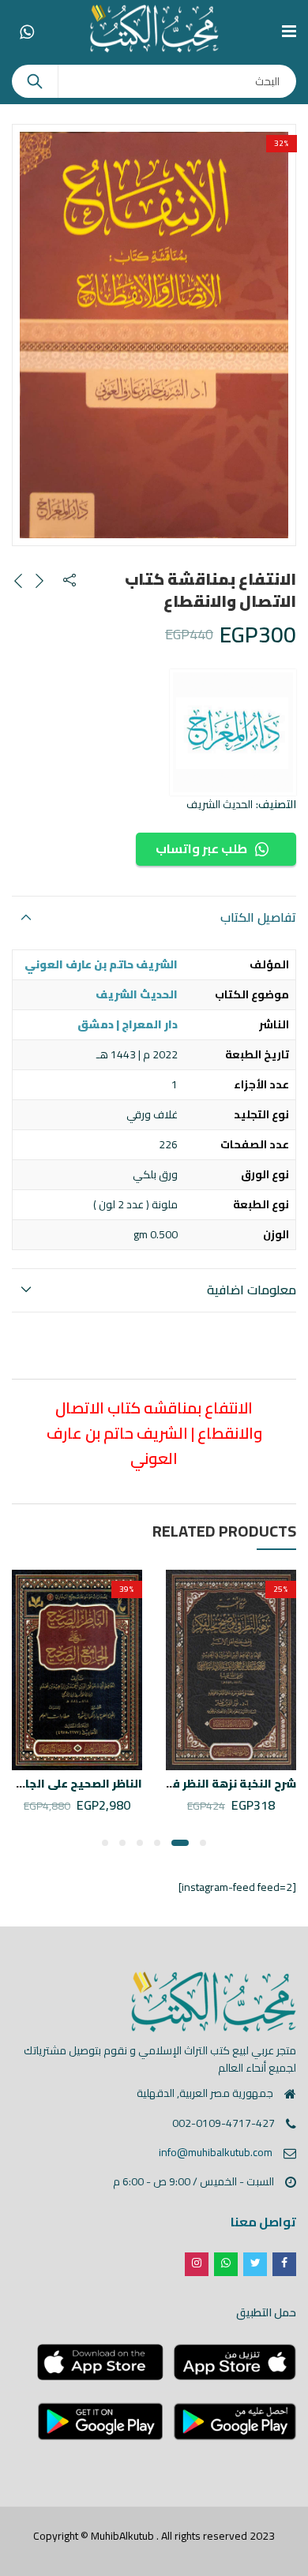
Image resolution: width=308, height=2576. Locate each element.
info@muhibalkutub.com (216, 2152)
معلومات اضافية (252, 1290)
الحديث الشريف (220, 804)
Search (35, 81)
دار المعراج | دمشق (128, 1024)
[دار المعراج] (233, 732)
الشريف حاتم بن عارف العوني (101, 964)
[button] (203, 1843)
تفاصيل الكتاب (258, 917)
